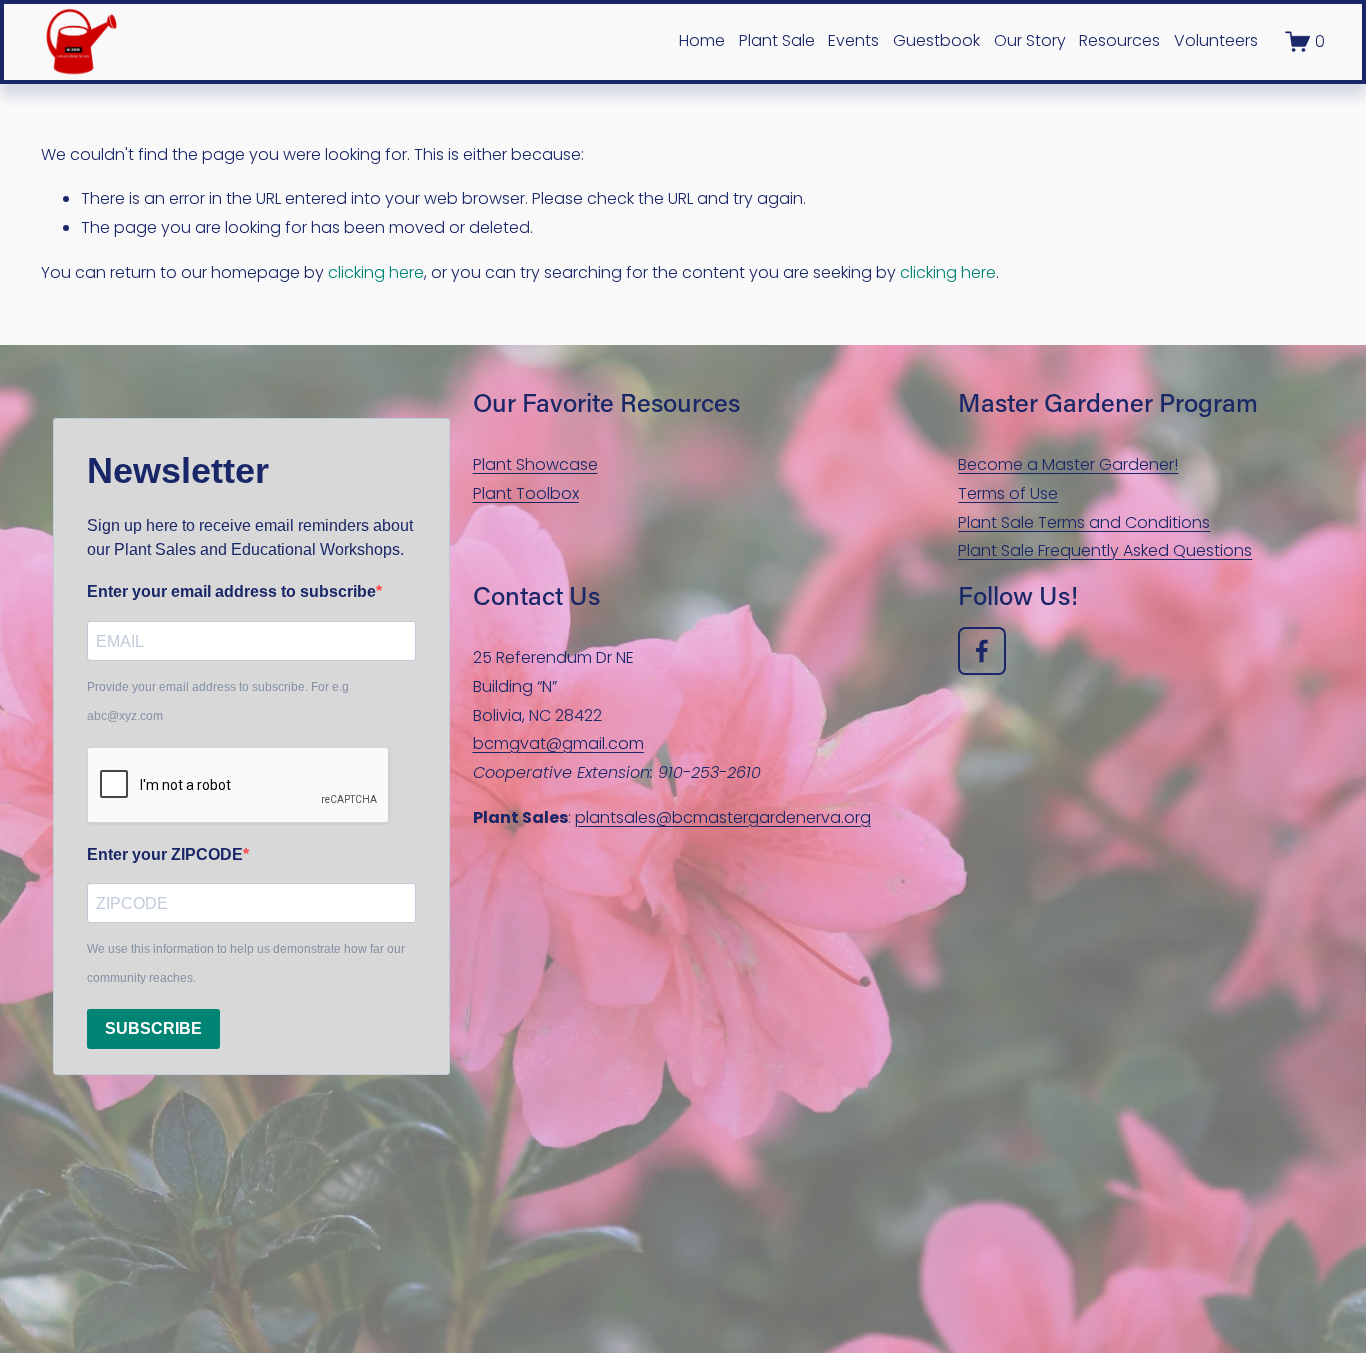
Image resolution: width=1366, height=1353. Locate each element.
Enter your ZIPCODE (165, 854)
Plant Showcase (535, 464)
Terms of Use (1008, 493)
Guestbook (936, 40)
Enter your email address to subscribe (231, 591)
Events (853, 40)
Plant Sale (777, 40)
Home (702, 40)
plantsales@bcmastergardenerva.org (723, 817)
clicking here (376, 272)
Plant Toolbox (526, 493)
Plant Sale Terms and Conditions (1084, 522)
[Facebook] (982, 651)
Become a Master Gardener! (1068, 464)
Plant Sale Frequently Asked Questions (1105, 550)
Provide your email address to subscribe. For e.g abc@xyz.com (218, 701)
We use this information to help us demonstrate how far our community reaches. (246, 963)
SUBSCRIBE (153, 1028)
